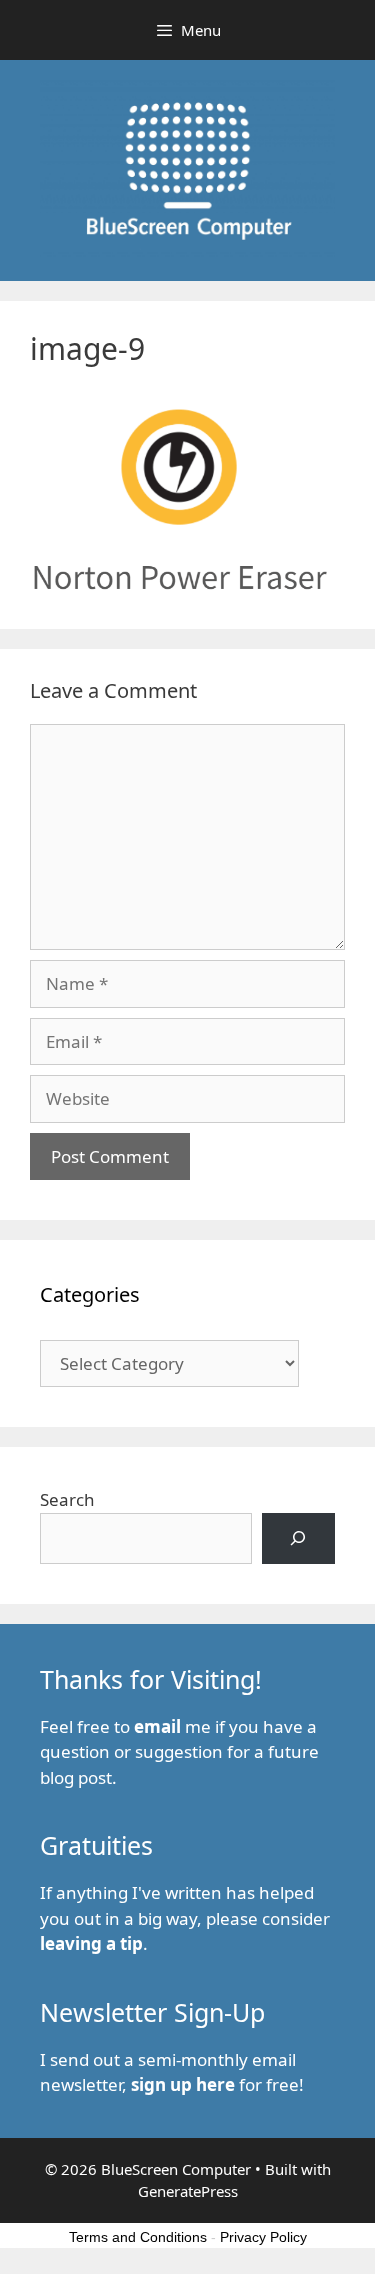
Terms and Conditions (138, 2237)
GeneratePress (188, 2191)
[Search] (298, 1538)
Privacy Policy (263, 2237)
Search (67, 1499)
